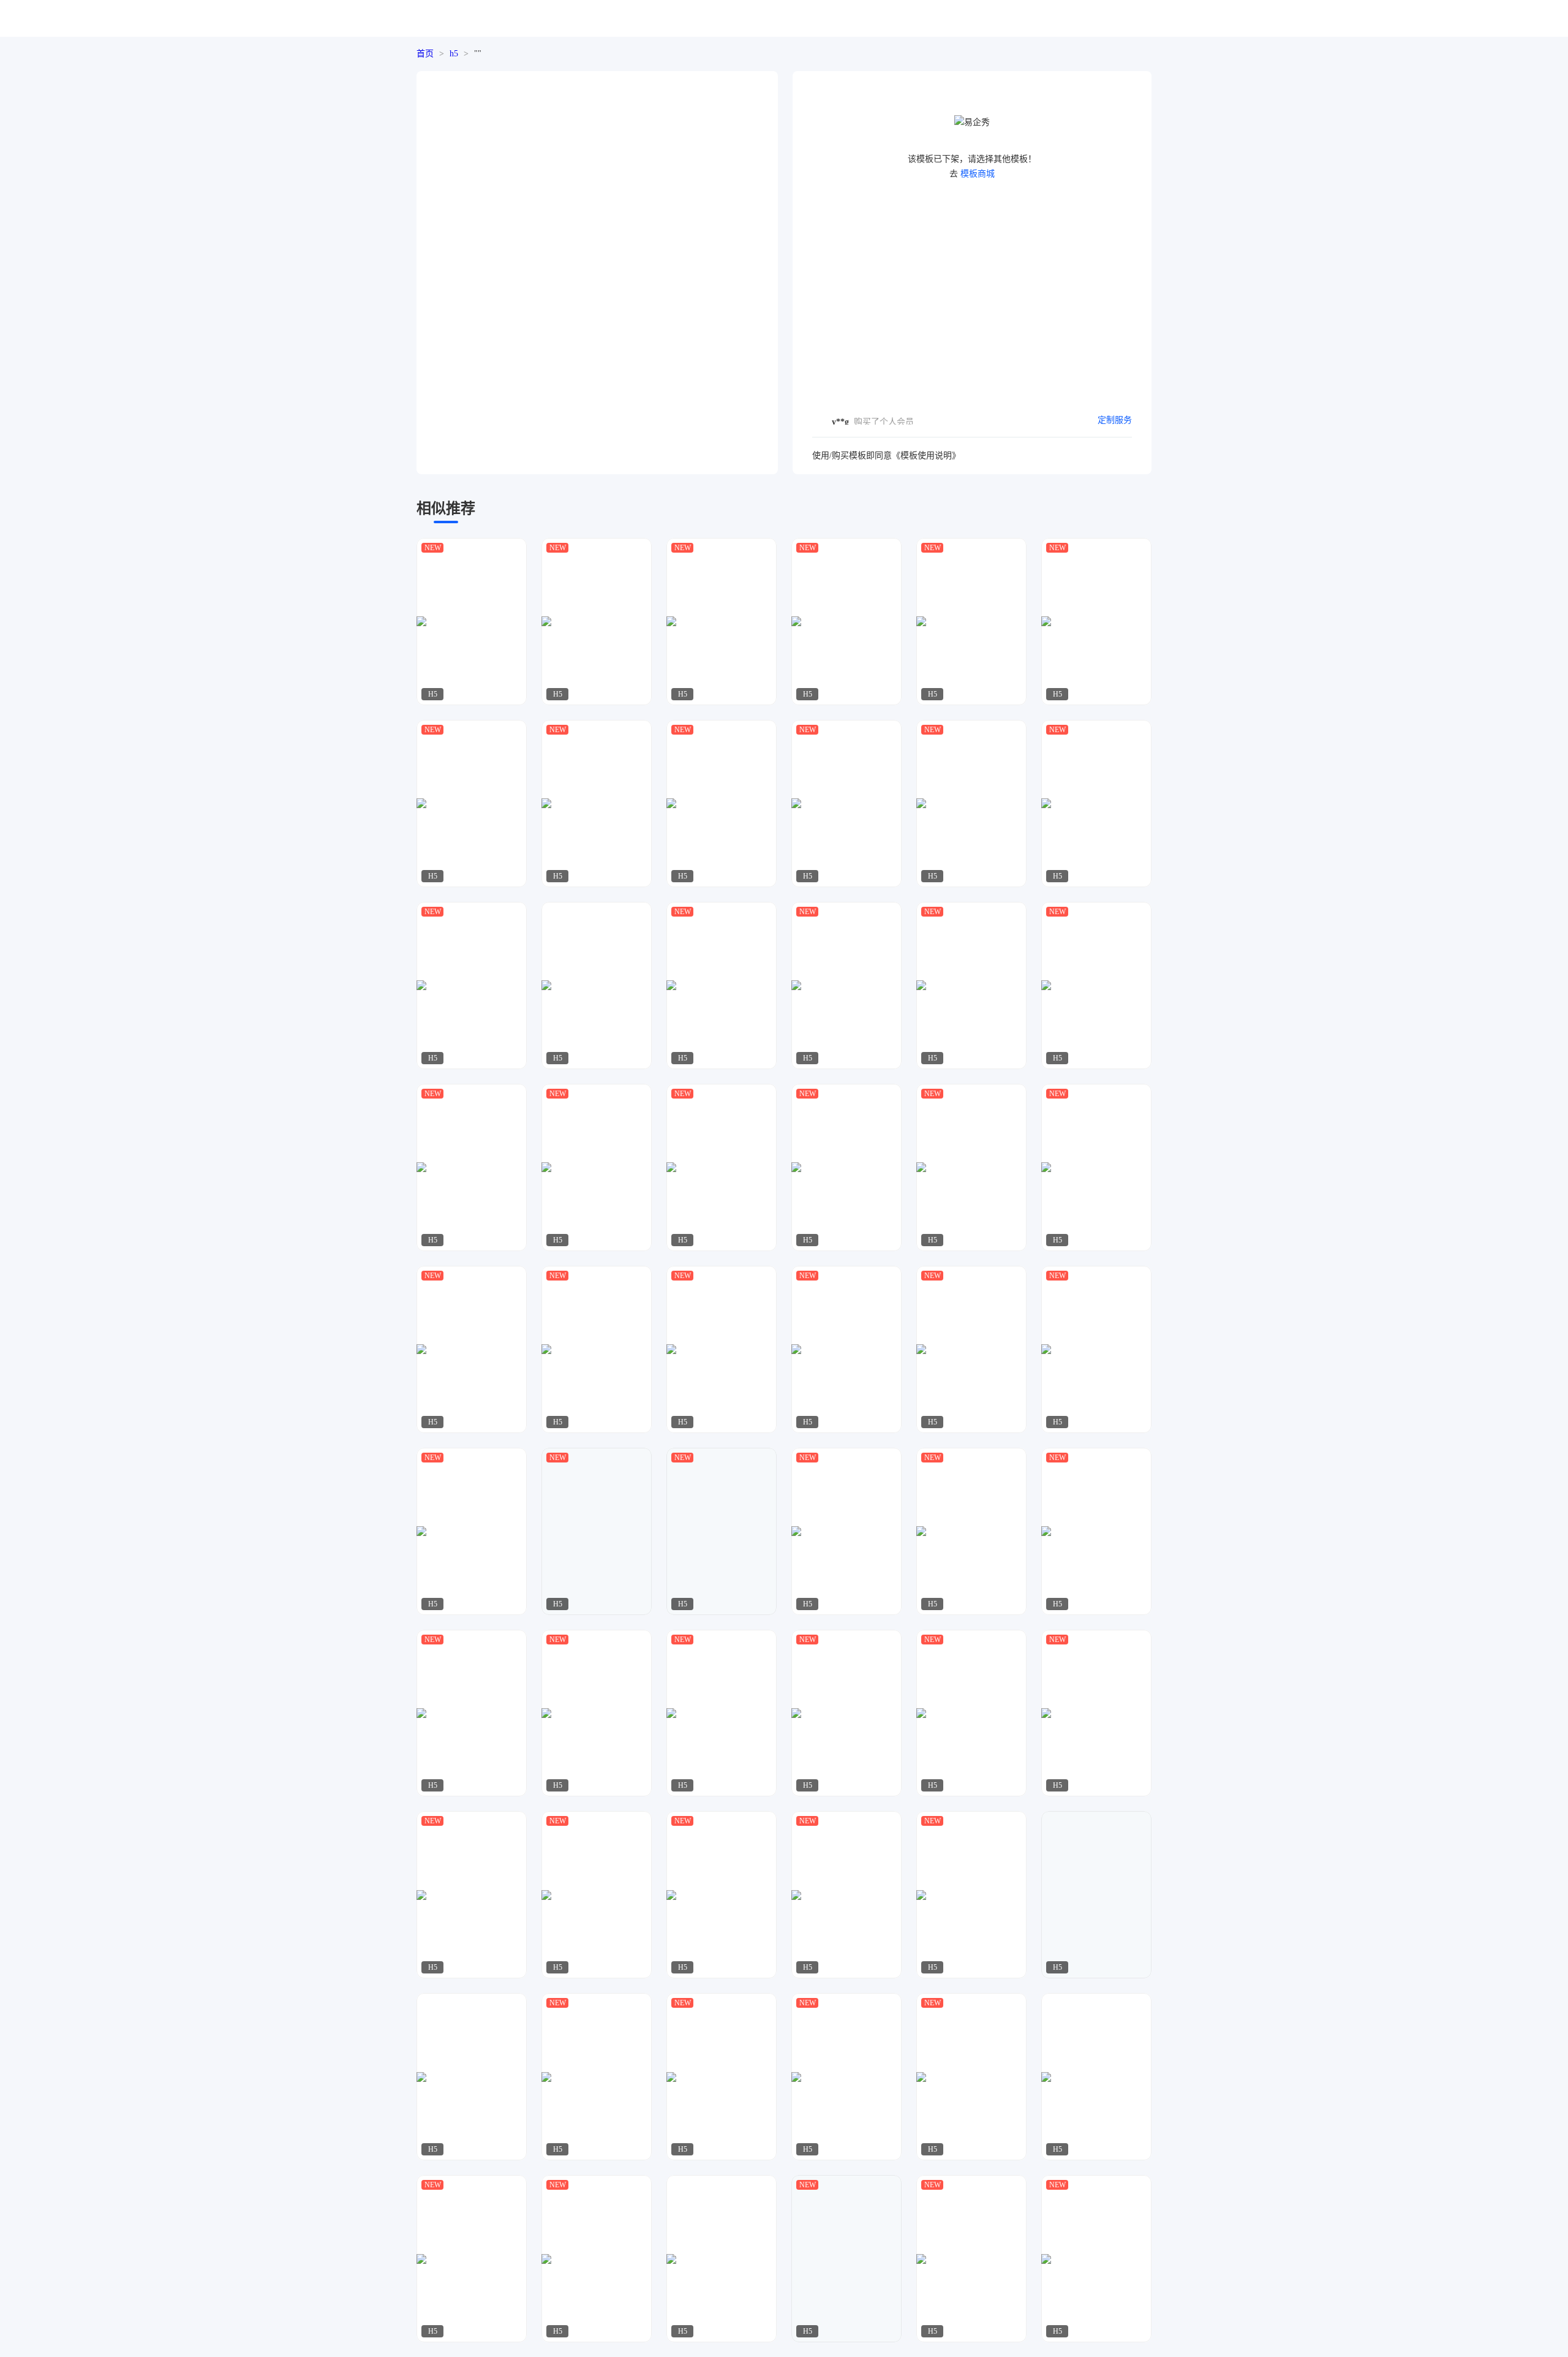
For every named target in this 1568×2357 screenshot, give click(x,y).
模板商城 (978, 174)
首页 (425, 54)
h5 (454, 54)
